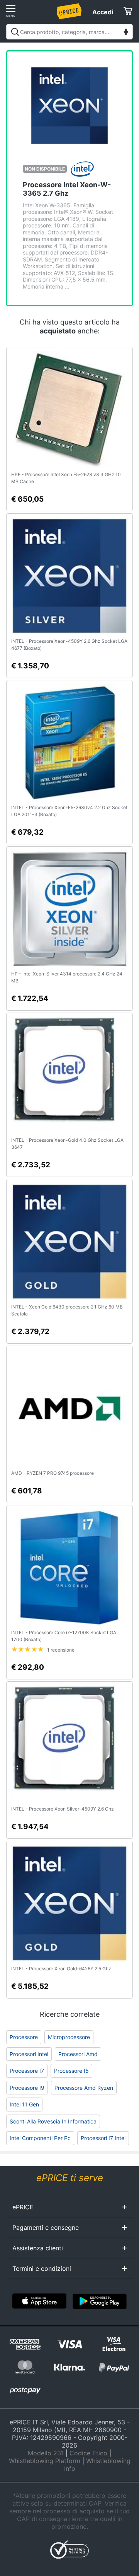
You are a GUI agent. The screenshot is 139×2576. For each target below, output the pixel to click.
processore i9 (27, 2088)
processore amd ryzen (84, 2088)
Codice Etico (88, 2453)
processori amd (78, 2054)
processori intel (29, 2054)
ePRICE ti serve (70, 2178)
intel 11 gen (24, 2104)
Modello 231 (46, 2453)
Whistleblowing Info (97, 2465)
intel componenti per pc (40, 2138)
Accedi (103, 12)
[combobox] (69, 32)
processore (24, 2037)
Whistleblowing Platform (45, 2461)
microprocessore (69, 2037)
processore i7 (27, 2071)
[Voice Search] (126, 33)
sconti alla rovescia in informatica (53, 2121)
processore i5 (71, 2071)
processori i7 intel (103, 2138)
